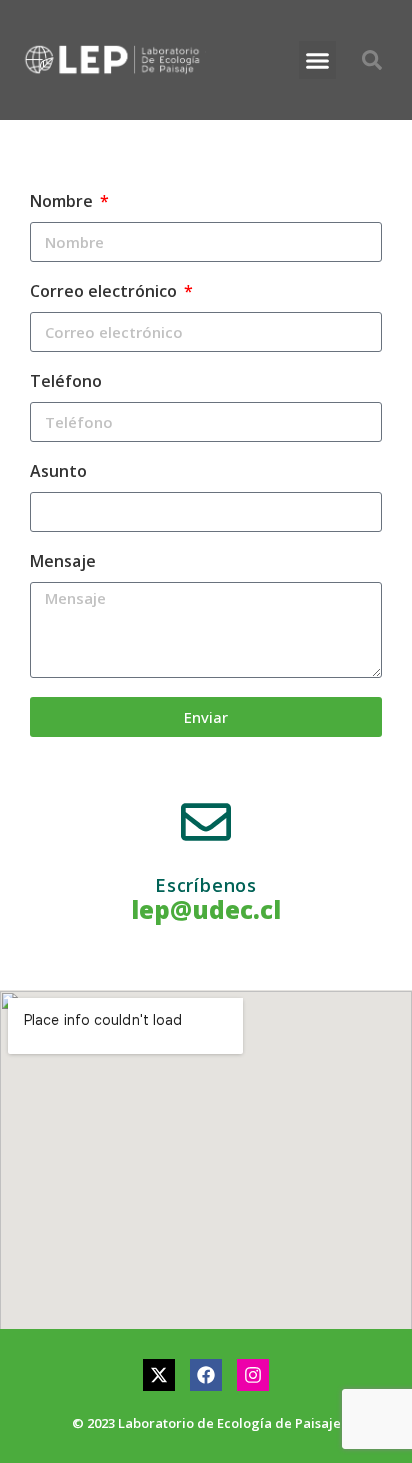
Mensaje (63, 561)
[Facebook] (206, 1375)
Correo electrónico (105, 291)
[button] (318, 60)
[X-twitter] (159, 1375)
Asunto (58, 471)
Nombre (63, 201)
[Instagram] (253, 1375)
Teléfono (66, 381)
